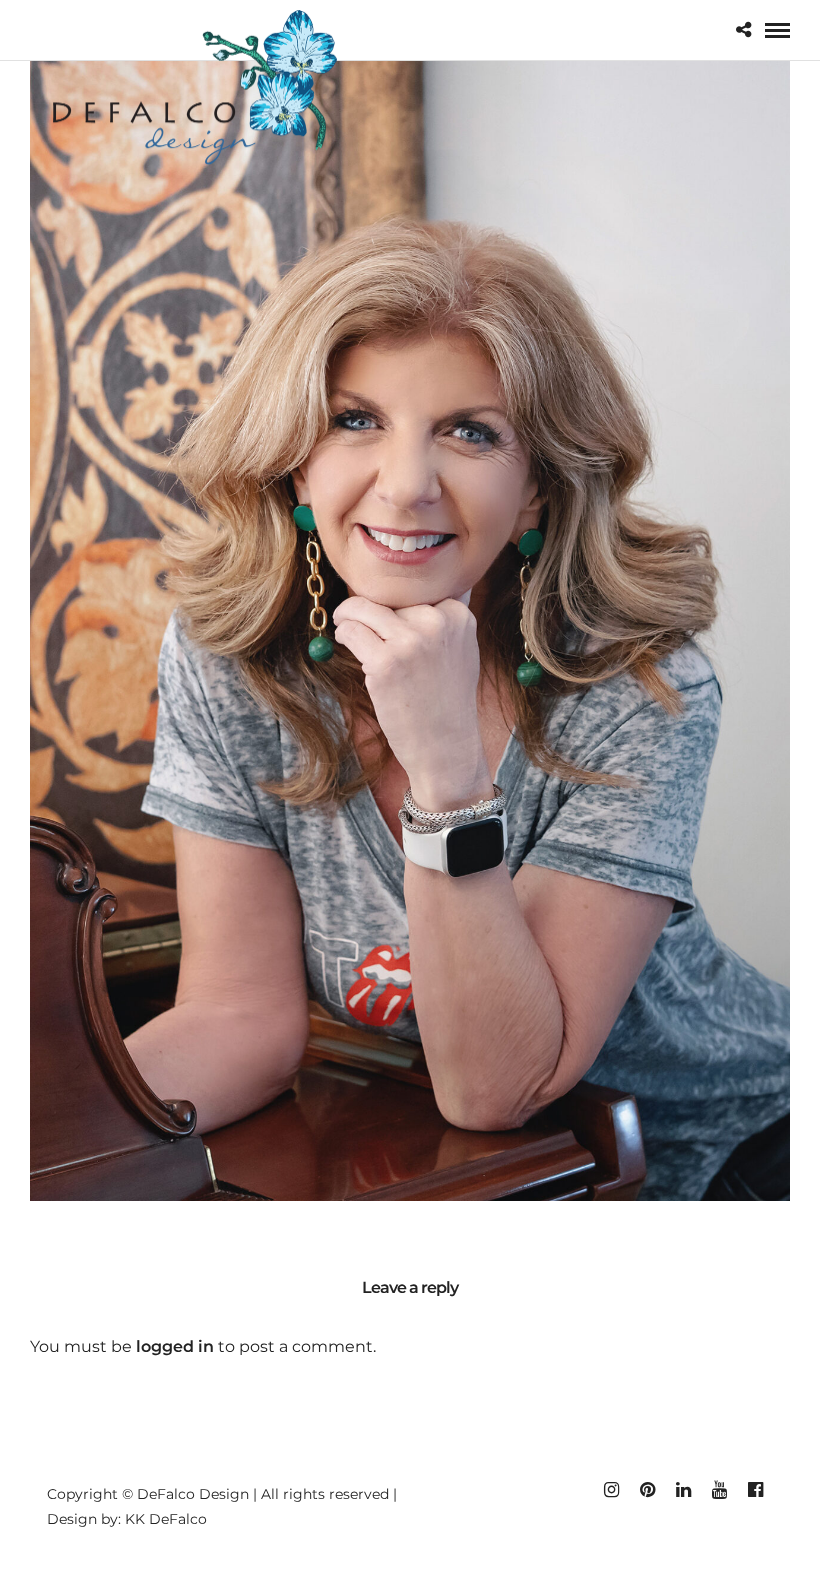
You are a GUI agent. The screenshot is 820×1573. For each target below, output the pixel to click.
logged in (175, 1346)
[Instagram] (611, 1490)
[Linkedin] (683, 1490)
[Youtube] (719, 1490)
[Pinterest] (647, 1490)
